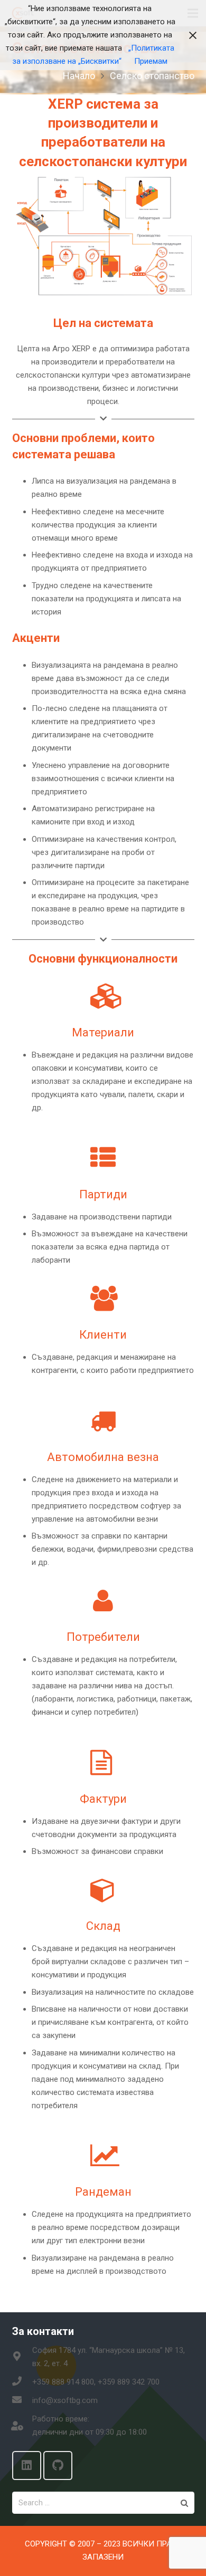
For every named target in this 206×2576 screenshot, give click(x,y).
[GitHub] (58, 2466)
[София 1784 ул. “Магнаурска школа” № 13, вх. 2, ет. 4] (22, 2357)
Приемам (151, 61)
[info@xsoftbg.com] (22, 2401)
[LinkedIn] (27, 2466)
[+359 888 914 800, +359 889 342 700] (22, 2382)
